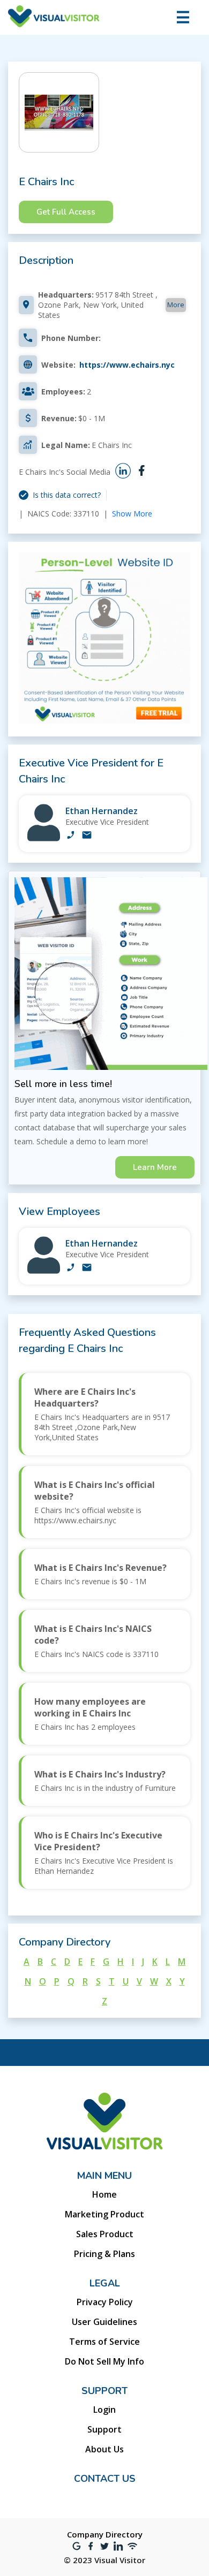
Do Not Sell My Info (104, 2361)
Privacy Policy (105, 2302)
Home (104, 2194)
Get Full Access (66, 212)
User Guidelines (104, 2322)
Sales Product (105, 2234)
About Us (104, 2449)
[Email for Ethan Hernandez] (87, 836)
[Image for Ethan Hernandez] (44, 838)
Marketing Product (104, 2214)
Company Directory (105, 2534)
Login (104, 2410)
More (176, 305)
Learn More (155, 1167)
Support (104, 2429)
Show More (132, 514)
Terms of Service (104, 2342)
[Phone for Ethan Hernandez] (71, 836)
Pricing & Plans (104, 2254)
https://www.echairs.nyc (127, 365)
